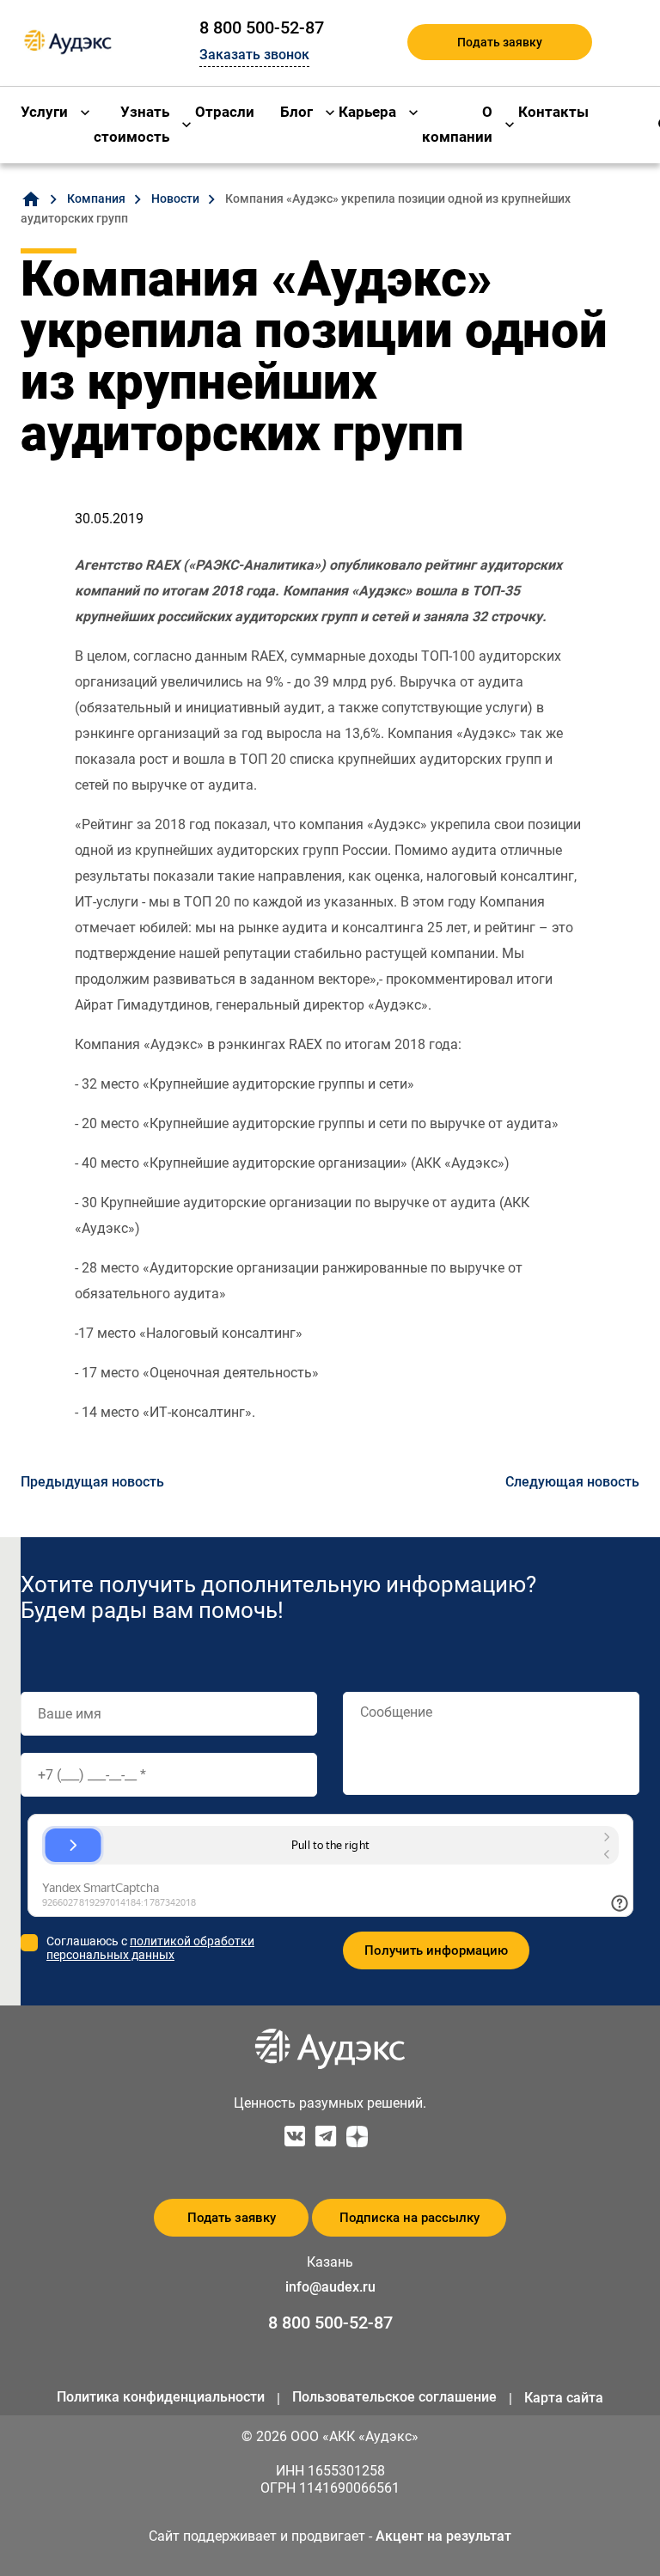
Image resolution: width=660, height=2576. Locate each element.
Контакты (553, 112)
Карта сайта (564, 2398)
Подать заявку (500, 42)
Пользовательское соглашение (394, 2397)
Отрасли (225, 112)
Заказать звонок (254, 55)
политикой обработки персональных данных (150, 1948)
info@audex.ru (330, 2287)
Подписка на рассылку (409, 2218)
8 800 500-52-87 (262, 27)
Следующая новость (572, 1482)
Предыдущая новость (92, 1482)
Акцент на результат (443, 2536)
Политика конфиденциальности (161, 2397)
